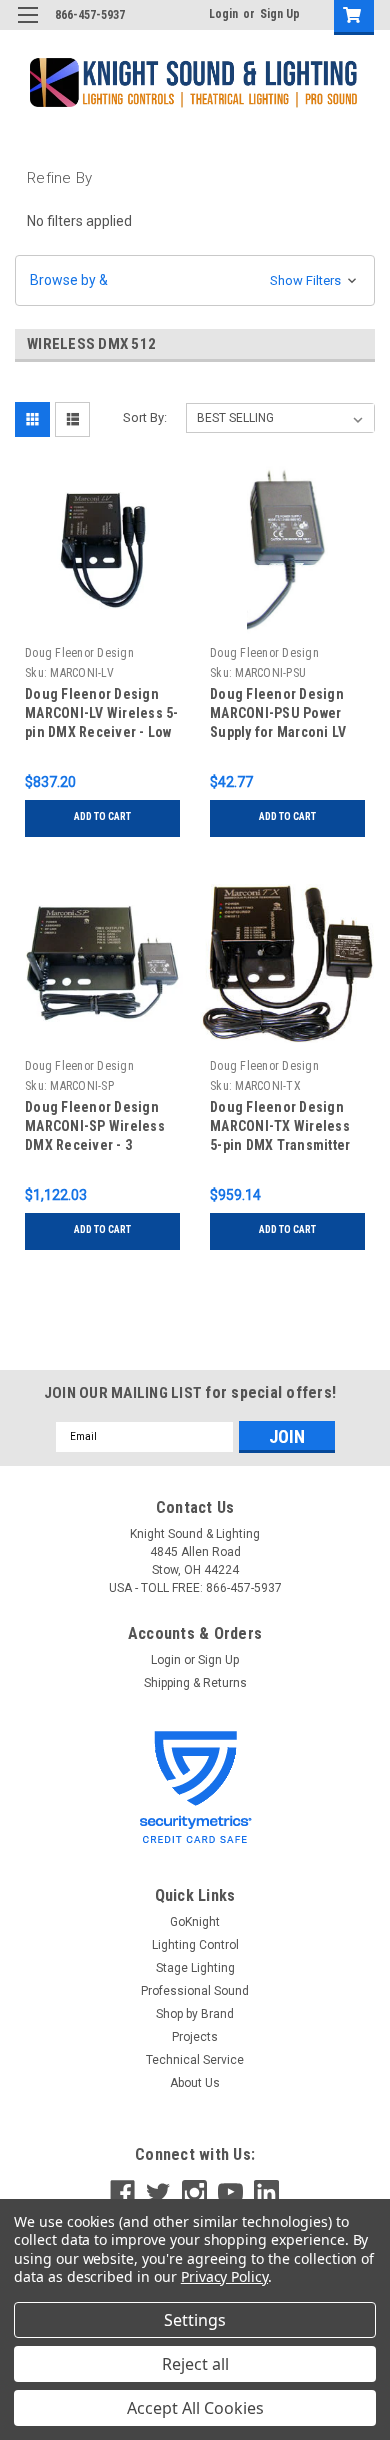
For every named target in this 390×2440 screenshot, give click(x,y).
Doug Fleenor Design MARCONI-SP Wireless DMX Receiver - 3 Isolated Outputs (95, 1128)
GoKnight (195, 1922)
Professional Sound (195, 1991)
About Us (195, 2083)
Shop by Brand (195, 2014)
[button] (195, 280)
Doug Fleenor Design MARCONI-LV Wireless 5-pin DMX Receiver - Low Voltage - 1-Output (102, 715)
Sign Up (280, 14)
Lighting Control (195, 1945)
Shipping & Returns (195, 1683)
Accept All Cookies (195, 2408)
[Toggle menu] (27, 27)
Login (223, 14)
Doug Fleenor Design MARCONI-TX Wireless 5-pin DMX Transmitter (280, 1126)
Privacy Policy (224, 2276)
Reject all (195, 2364)
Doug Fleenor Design (79, 653)
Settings (195, 2320)
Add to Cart (102, 816)
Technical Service (195, 2060)
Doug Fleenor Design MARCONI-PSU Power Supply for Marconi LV (278, 713)
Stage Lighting (195, 1968)
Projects (195, 2037)
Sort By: (145, 417)
